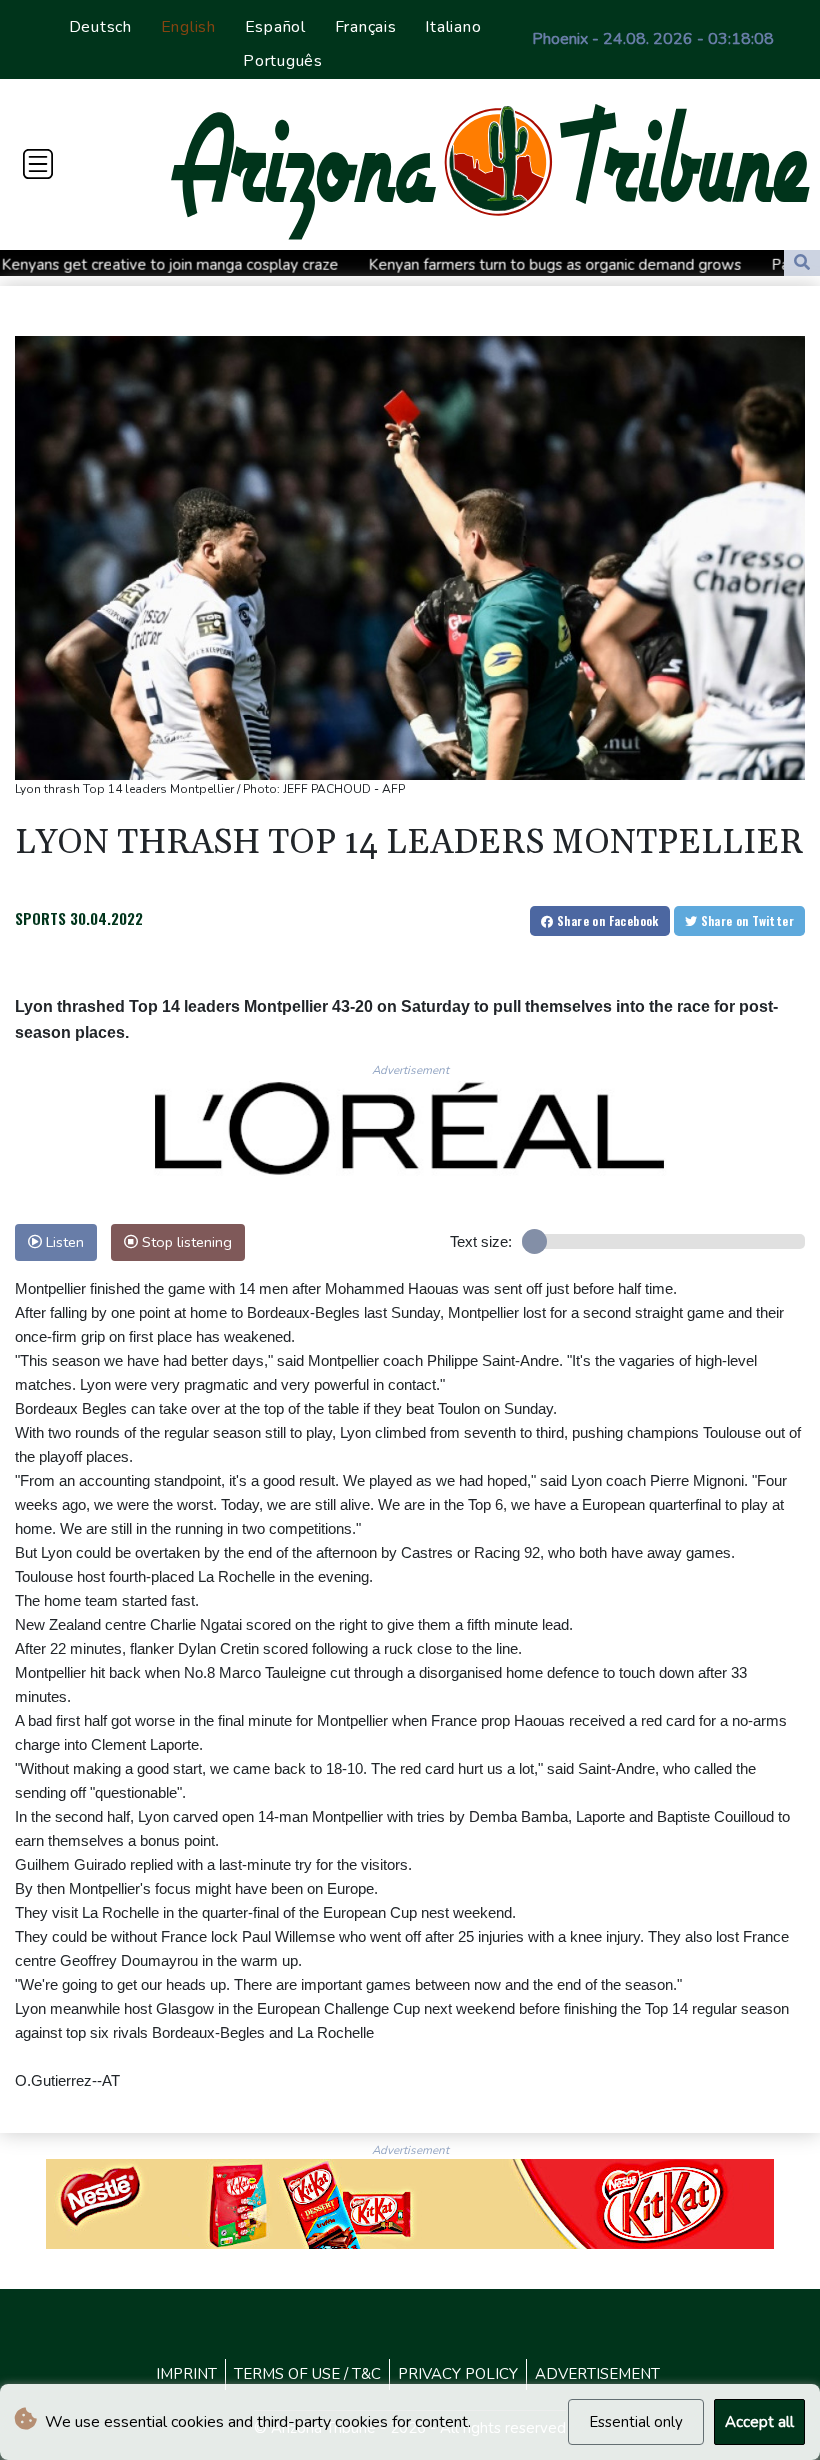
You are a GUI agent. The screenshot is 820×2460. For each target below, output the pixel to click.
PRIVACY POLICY (458, 2374)
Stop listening (185, 1242)
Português (283, 61)
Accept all (759, 2422)
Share (606, 920)
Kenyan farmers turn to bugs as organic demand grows (465, 265)
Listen (63, 1242)
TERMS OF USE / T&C (307, 2374)
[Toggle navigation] (38, 164)
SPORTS (40, 918)
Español (275, 27)
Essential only (636, 2422)
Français (366, 27)
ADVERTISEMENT (597, 2374)
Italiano (453, 27)
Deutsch (100, 27)
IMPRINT (186, 2374)
